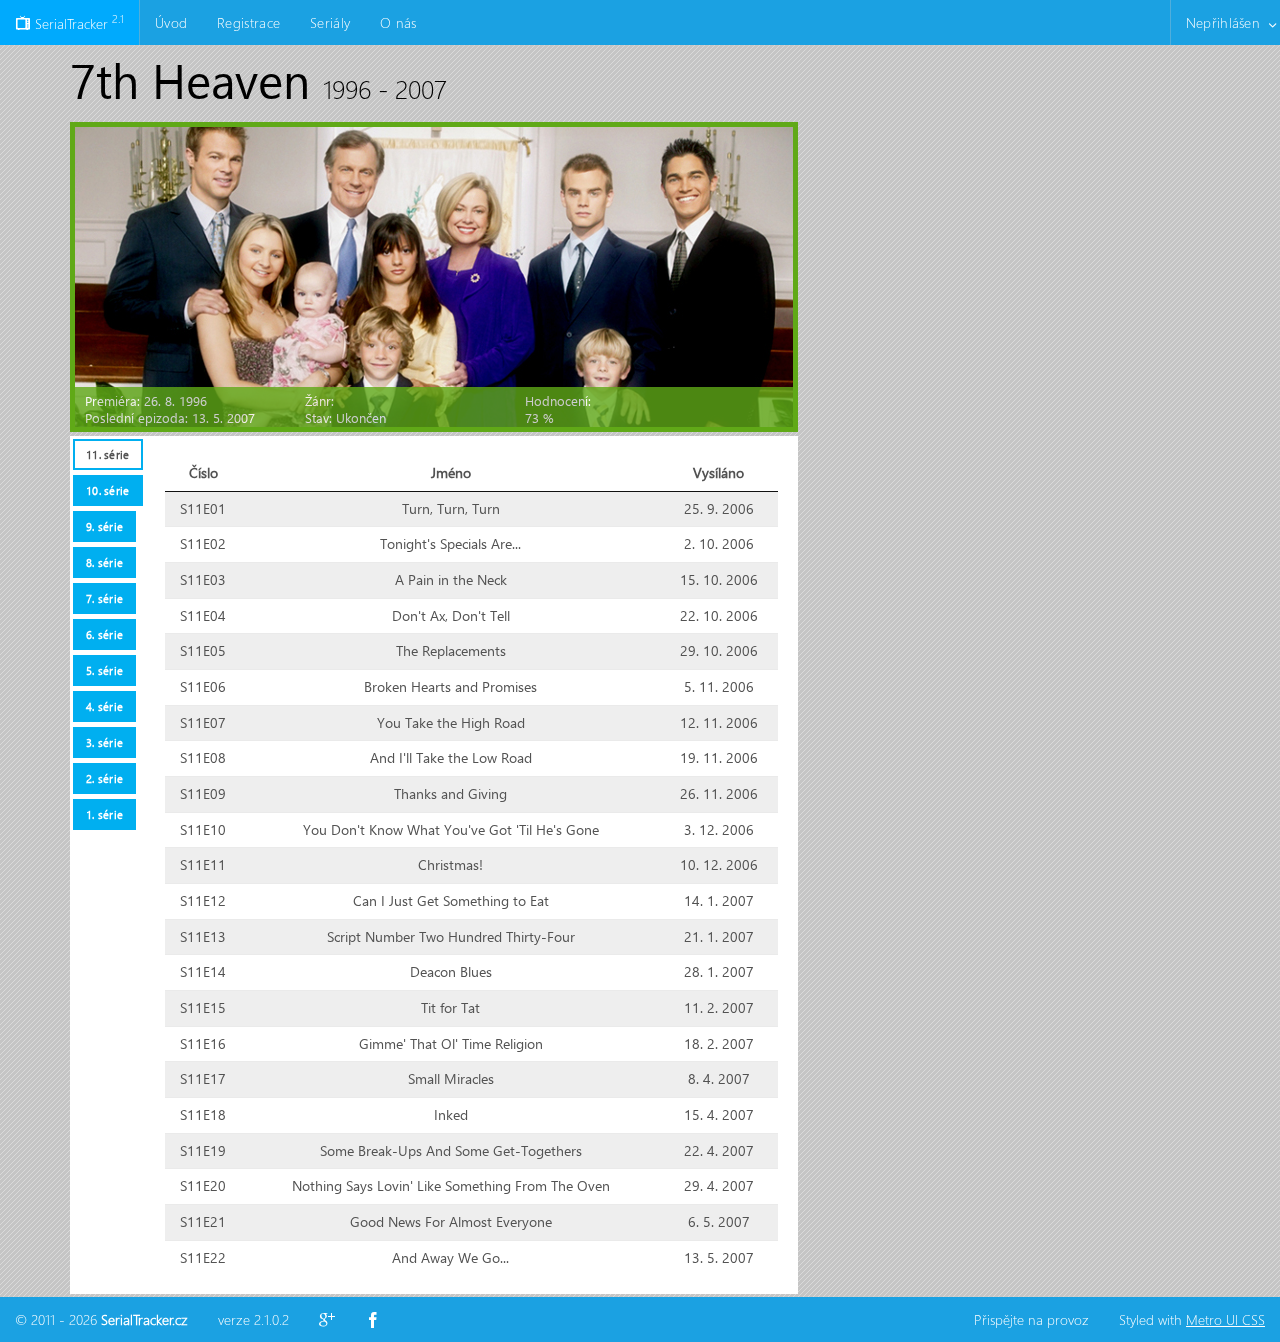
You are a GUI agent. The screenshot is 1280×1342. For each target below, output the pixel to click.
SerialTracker (77, 22)
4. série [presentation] (104, 706)
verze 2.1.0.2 (253, 1319)
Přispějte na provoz (1031, 1319)
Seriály (330, 22)
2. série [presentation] (104, 778)
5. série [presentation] (104, 670)
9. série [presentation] (104, 526)
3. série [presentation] (104, 742)
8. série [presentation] (104, 562)
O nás (398, 22)
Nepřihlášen (1223, 22)
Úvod (171, 22)
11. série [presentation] (108, 454)
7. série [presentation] (104, 598)
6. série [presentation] (104, 634)
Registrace (248, 22)
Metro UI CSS (1225, 1319)
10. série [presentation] (108, 490)
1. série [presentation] (104, 814)
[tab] (107, 454)
